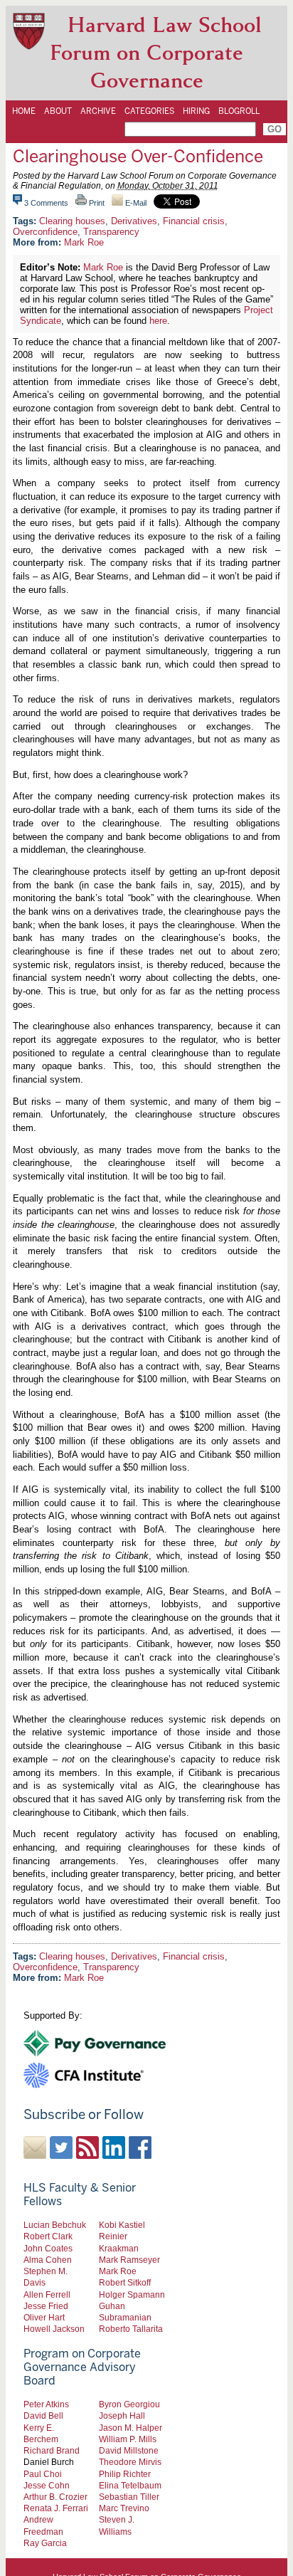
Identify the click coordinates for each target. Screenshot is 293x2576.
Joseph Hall (122, 2415)
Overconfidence (45, 232)
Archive (98, 111)
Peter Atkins (46, 2404)
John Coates (48, 2248)
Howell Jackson (54, 2329)
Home (24, 111)
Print (96, 203)
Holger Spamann (132, 2294)
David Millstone (129, 2450)
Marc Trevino (124, 2508)
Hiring (196, 111)
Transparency (111, 232)
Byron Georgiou (129, 2404)
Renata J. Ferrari (56, 2508)
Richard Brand (52, 2450)
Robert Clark (48, 2236)
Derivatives (134, 221)
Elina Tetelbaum (130, 2485)
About (58, 111)
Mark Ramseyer (129, 2260)
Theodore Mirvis (130, 2462)
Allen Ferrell (47, 2294)
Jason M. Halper (130, 2428)
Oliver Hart (44, 2317)
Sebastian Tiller (129, 2497)
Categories (149, 111)
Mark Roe (84, 242)
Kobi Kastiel (122, 2225)
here (158, 321)
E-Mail (135, 203)
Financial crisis (194, 221)
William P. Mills (128, 2439)
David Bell (43, 2415)
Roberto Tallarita (131, 2329)
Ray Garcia (45, 2543)
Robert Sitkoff (125, 2282)
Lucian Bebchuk (55, 2225)
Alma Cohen (48, 2260)
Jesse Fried (46, 2306)
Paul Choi (43, 2474)
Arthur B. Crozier (55, 2497)
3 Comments (46, 203)
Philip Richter (125, 2474)
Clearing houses (72, 221)
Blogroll (239, 111)
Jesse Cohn (47, 2485)
